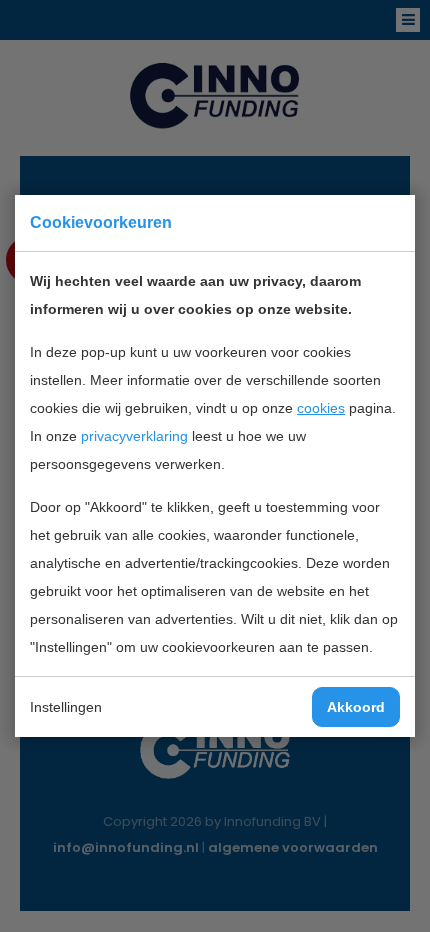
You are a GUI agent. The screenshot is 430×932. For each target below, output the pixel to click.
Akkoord (356, 707)
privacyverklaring (134, 436)
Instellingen (66, 707)
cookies (321, 408)
